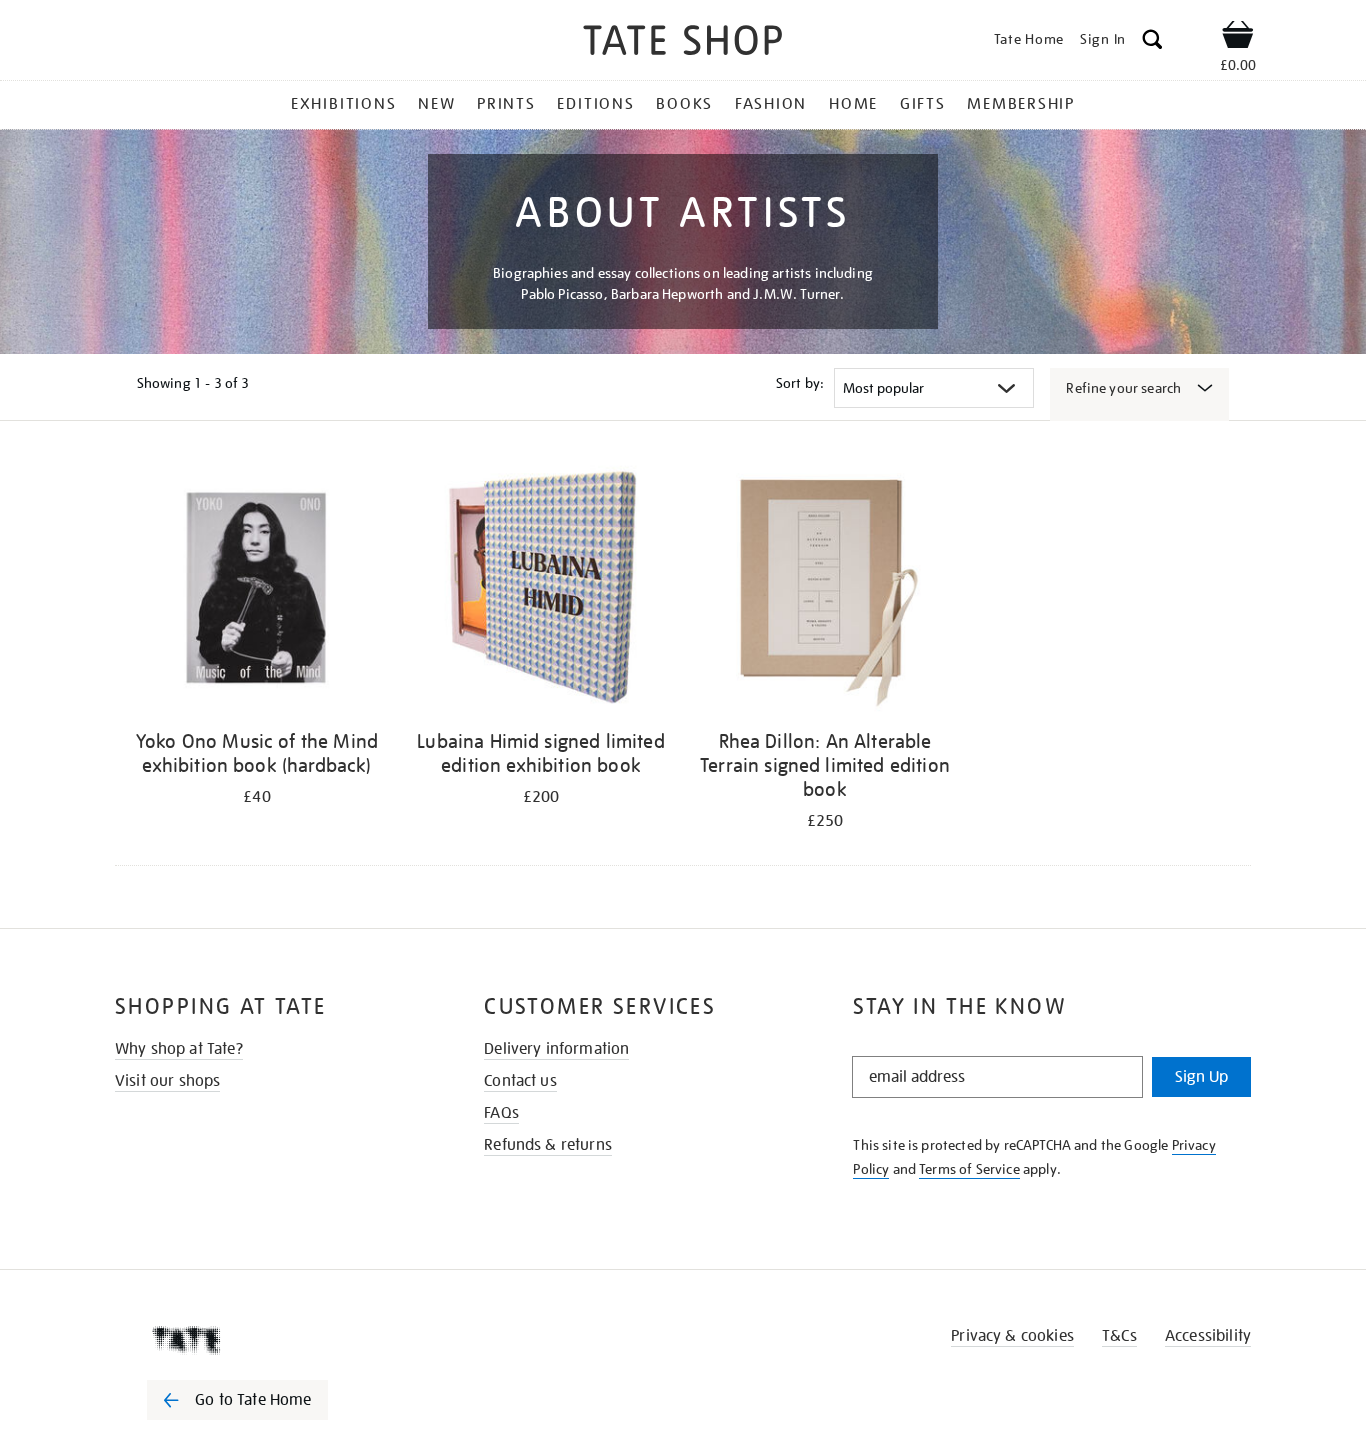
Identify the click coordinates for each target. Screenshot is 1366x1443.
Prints (506, 104)
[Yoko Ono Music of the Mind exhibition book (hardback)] (257, 588)
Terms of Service (969, 1169)
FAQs (501, 1113)
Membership (1021, 104)
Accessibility (1208, 1336)
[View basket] (1238, 38)
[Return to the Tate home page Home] (683, 43)
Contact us (520, 1081)
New (436, 104)
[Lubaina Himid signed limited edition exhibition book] (541, 588)
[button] (1152, 42)
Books (684, 104)
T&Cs (1119, 1336)
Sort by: (800, 383)
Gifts (923, 104)
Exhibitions (343, 104)
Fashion (771, 104)
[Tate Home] (273, 1340)
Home (853, 104)
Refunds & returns (548, 1145)
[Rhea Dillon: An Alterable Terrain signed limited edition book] (825, 588)
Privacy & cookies (1012, 1336)
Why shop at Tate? (179, 1049)
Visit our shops (167, 1081)
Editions (595, 104)
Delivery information (556, 1049)
